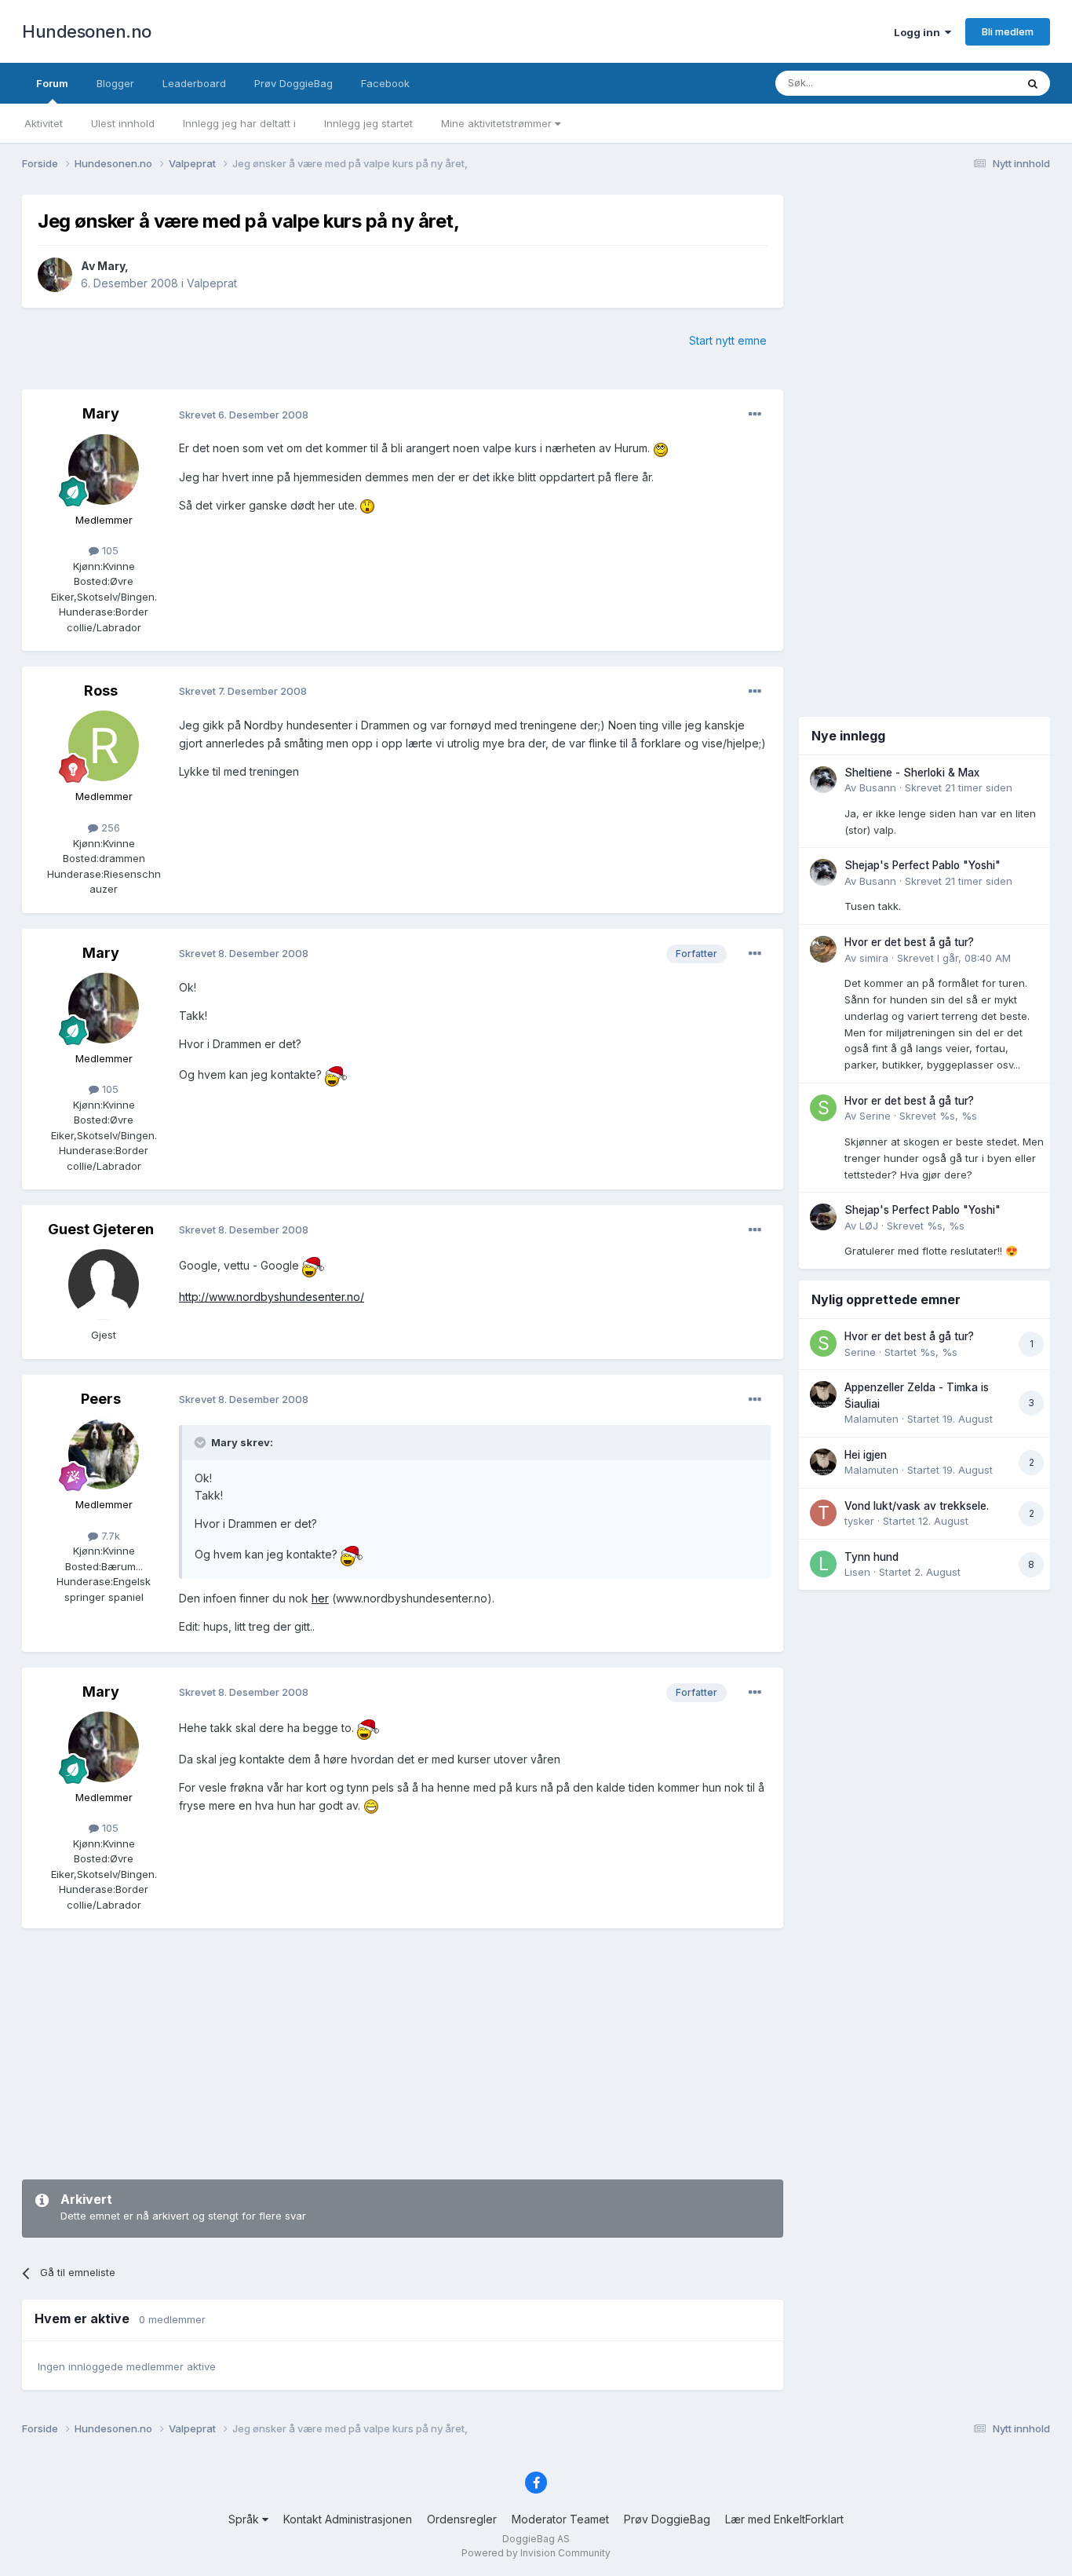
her (320, 1598)
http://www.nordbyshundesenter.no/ (272, 1297)
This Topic (970, 83)
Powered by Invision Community (536, 2553)
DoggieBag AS (536, 2539)
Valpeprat (212, 283)
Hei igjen (866, 1455)
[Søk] (1033, 83)
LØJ (869, 1226)
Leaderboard (194, 83)
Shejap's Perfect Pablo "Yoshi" (923, 865)
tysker (859, 1521)
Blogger (115, 83)
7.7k (109, 1536)
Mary (111, 266)
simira (874, 958)
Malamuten (871, 1419)
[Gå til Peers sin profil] (104, 1454)
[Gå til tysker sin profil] (823, 1513)
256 (109, 828)
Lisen (857, 1572)
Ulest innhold (123, 123)
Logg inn (919, 32)
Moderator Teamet (560, 2519)
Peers (101, 1399)
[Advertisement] (403, 2054)
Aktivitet (44, 123)
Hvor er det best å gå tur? (909, 942)
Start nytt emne (728, 340)
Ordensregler (462, 2519)
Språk (245, 2519)
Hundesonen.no (87, 31)
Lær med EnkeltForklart (784, 2519)
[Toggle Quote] (202, 1442)
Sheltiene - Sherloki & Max (912, 773)
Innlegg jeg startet (368, 123)
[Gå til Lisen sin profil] (823, 1564)
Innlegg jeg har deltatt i (239, 123)
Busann (878, 787)
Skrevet (959, 787)
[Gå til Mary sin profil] (55, 275)
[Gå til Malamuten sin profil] (823, 1394)
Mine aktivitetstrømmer (498, 123)
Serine (875, 1116)
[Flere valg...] (755, 415)
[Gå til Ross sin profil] (104, 746)
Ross (101, 691)
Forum (52, 83)
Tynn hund (871, 1557)
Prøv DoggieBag (294, 83)
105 (109, 550)
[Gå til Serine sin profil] (823, 1108)
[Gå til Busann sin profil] (823, 780)
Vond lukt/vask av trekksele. (917, 1506)
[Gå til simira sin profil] (823, 949)
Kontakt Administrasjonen (348, 2519)
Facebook (385, 83)
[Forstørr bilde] (661, 448)
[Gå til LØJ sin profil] (823, 1217)
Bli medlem (1008, 31)
